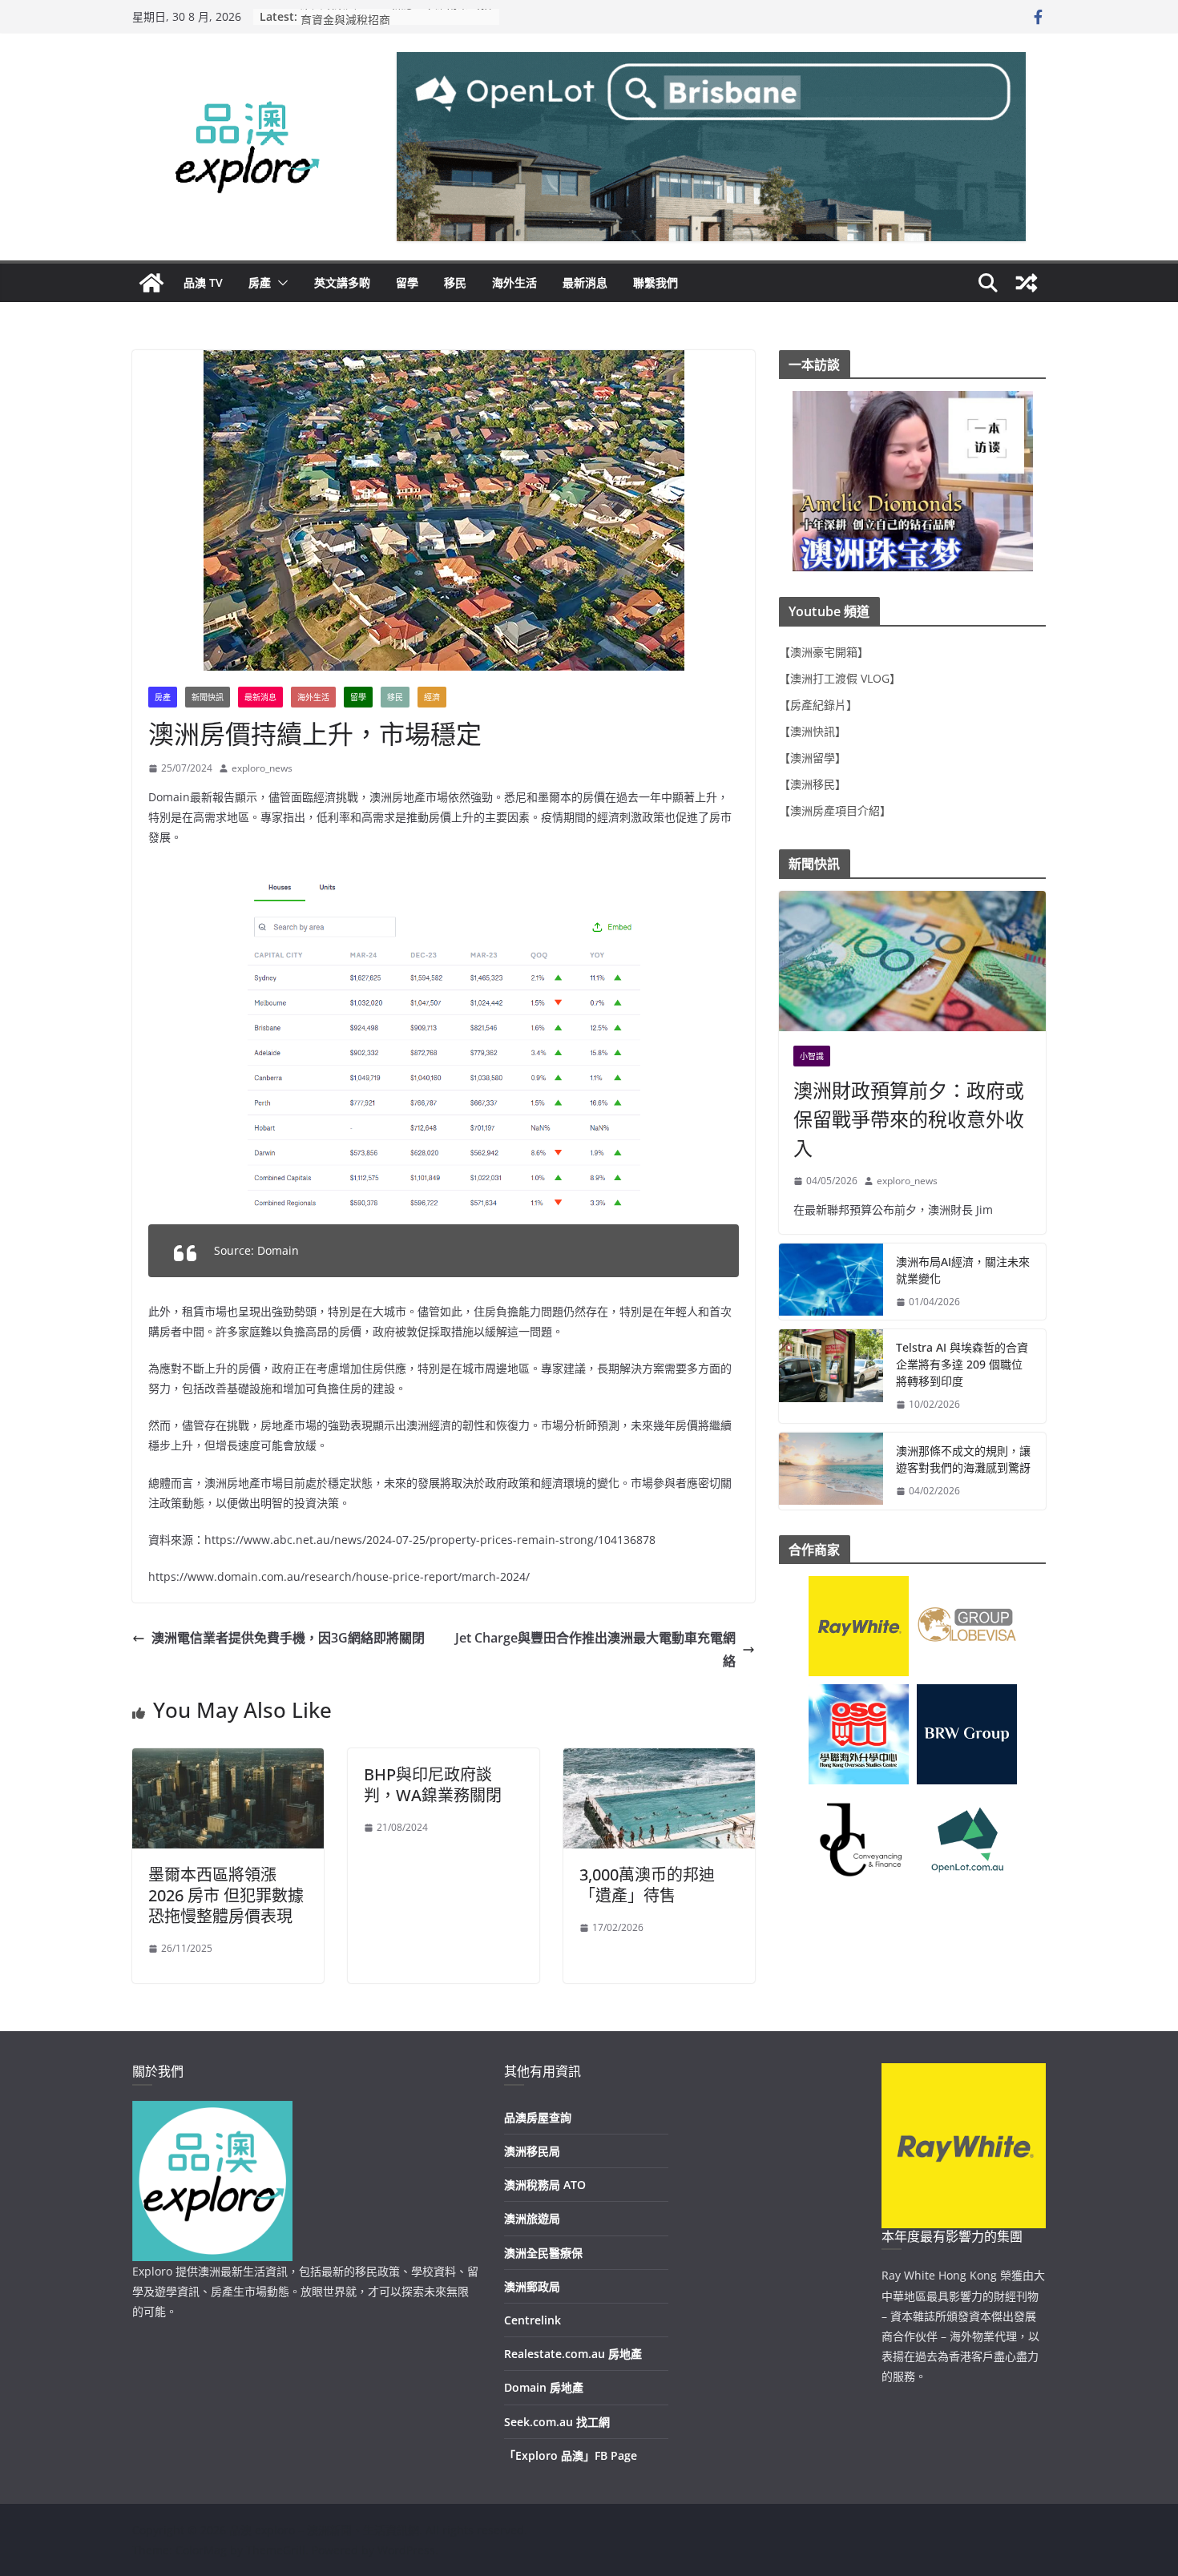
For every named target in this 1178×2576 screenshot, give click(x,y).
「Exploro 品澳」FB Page (571, 2455)
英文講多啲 (342, 282)
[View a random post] (1027, 283)
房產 (260, 282)
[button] (280, 283)
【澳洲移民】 (813, 784)
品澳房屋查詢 (538, 2117)
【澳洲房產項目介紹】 (835, 810)
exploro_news (262, 768)
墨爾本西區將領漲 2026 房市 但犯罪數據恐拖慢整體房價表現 (226, 1895)
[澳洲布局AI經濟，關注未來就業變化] (831, 1282)
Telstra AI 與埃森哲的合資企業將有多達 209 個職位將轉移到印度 (962, 1364)
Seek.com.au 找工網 (557, 2422)
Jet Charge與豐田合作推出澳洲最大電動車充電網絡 (595, 1649)
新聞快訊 (208, 697)
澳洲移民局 (532, 2151)
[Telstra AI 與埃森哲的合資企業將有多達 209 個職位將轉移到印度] (831, 1376)
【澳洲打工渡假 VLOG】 (840, 678)
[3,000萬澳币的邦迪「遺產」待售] (659, 1760)
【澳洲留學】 (813, 758)
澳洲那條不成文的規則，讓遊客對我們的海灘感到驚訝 (963, 1459)
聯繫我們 (656, 282)
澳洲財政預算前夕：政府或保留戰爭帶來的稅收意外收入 (909, 1119)
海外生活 (514, 282)
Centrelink (533, 2320)
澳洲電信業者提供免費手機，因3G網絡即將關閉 (288, 1638)
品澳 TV (203, 282)
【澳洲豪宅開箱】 (824, 652)
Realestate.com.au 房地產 (573, 2354)
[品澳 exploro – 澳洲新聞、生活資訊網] (151, 283)
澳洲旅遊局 (532, 2218)
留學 (407, 282)
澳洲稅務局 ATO (545, 2185)
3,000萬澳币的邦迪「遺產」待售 (647, 1885)
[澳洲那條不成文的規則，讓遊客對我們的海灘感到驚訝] (831, 1471)
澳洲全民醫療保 (543, 2253)
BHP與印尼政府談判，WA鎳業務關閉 (433, 1785)
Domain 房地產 (544, 2387)
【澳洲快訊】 (813, 731)
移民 (455, 282)
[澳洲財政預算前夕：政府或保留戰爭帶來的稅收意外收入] (912, 961)
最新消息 (585, 282)
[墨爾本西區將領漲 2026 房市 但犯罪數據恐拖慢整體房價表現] (228, 1760)
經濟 (432, 697)
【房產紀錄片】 (818, 705)
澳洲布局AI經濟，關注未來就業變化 (963, 1270)
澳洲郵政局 (532, 2286)
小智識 (812, 1056)
